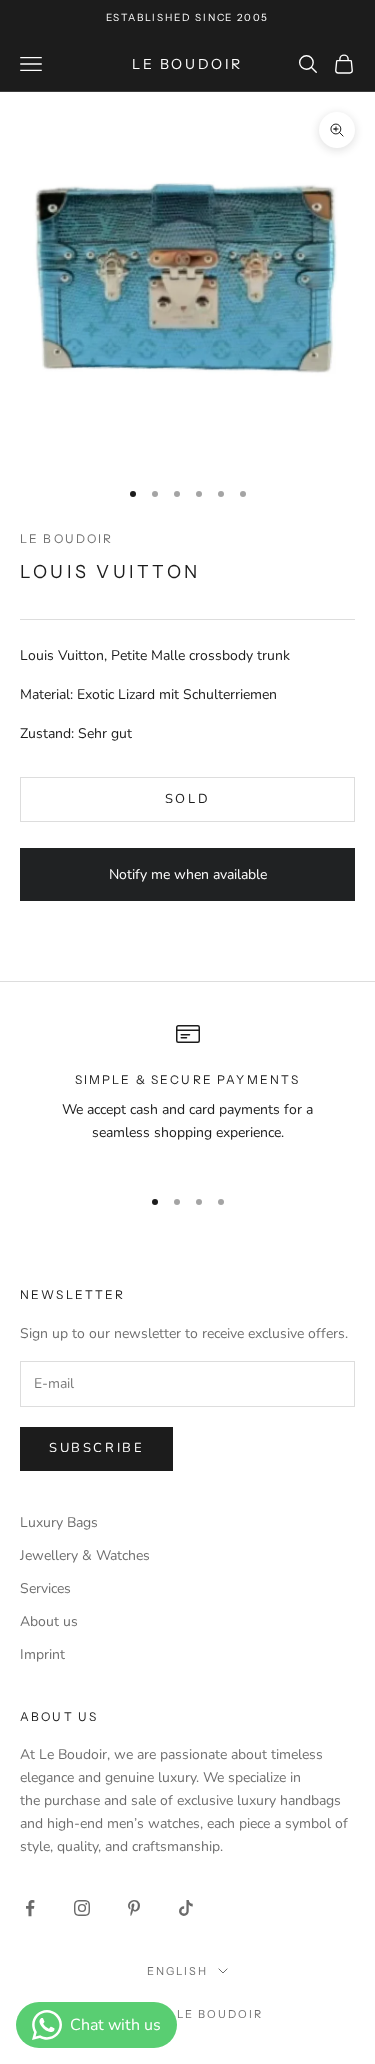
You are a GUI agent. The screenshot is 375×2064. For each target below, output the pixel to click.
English (177, 1971)
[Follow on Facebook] (30, 1908)
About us (49, 1621)
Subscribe (96, 1448)
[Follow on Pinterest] (134, 1908)
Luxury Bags (59, 1522)
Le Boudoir (67, 538)
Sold (187, 799)
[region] (187, 1095)
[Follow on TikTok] (186, 1908)
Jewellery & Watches (85, 1555)
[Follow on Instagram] (82, 1908)
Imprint (42, 1654)
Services (45, 1588)
